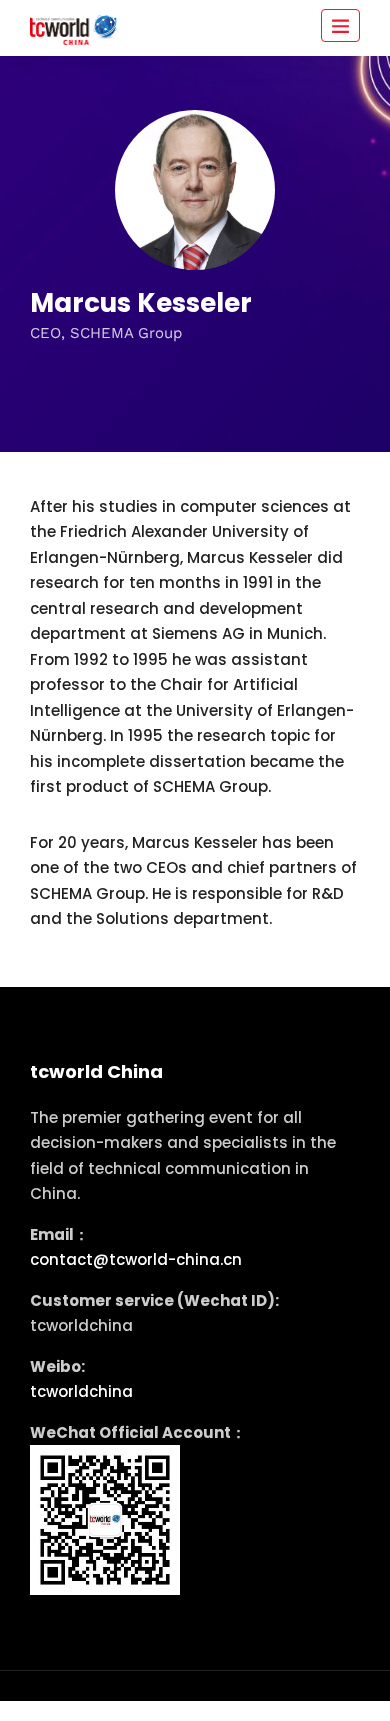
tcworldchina (81, 1391)
